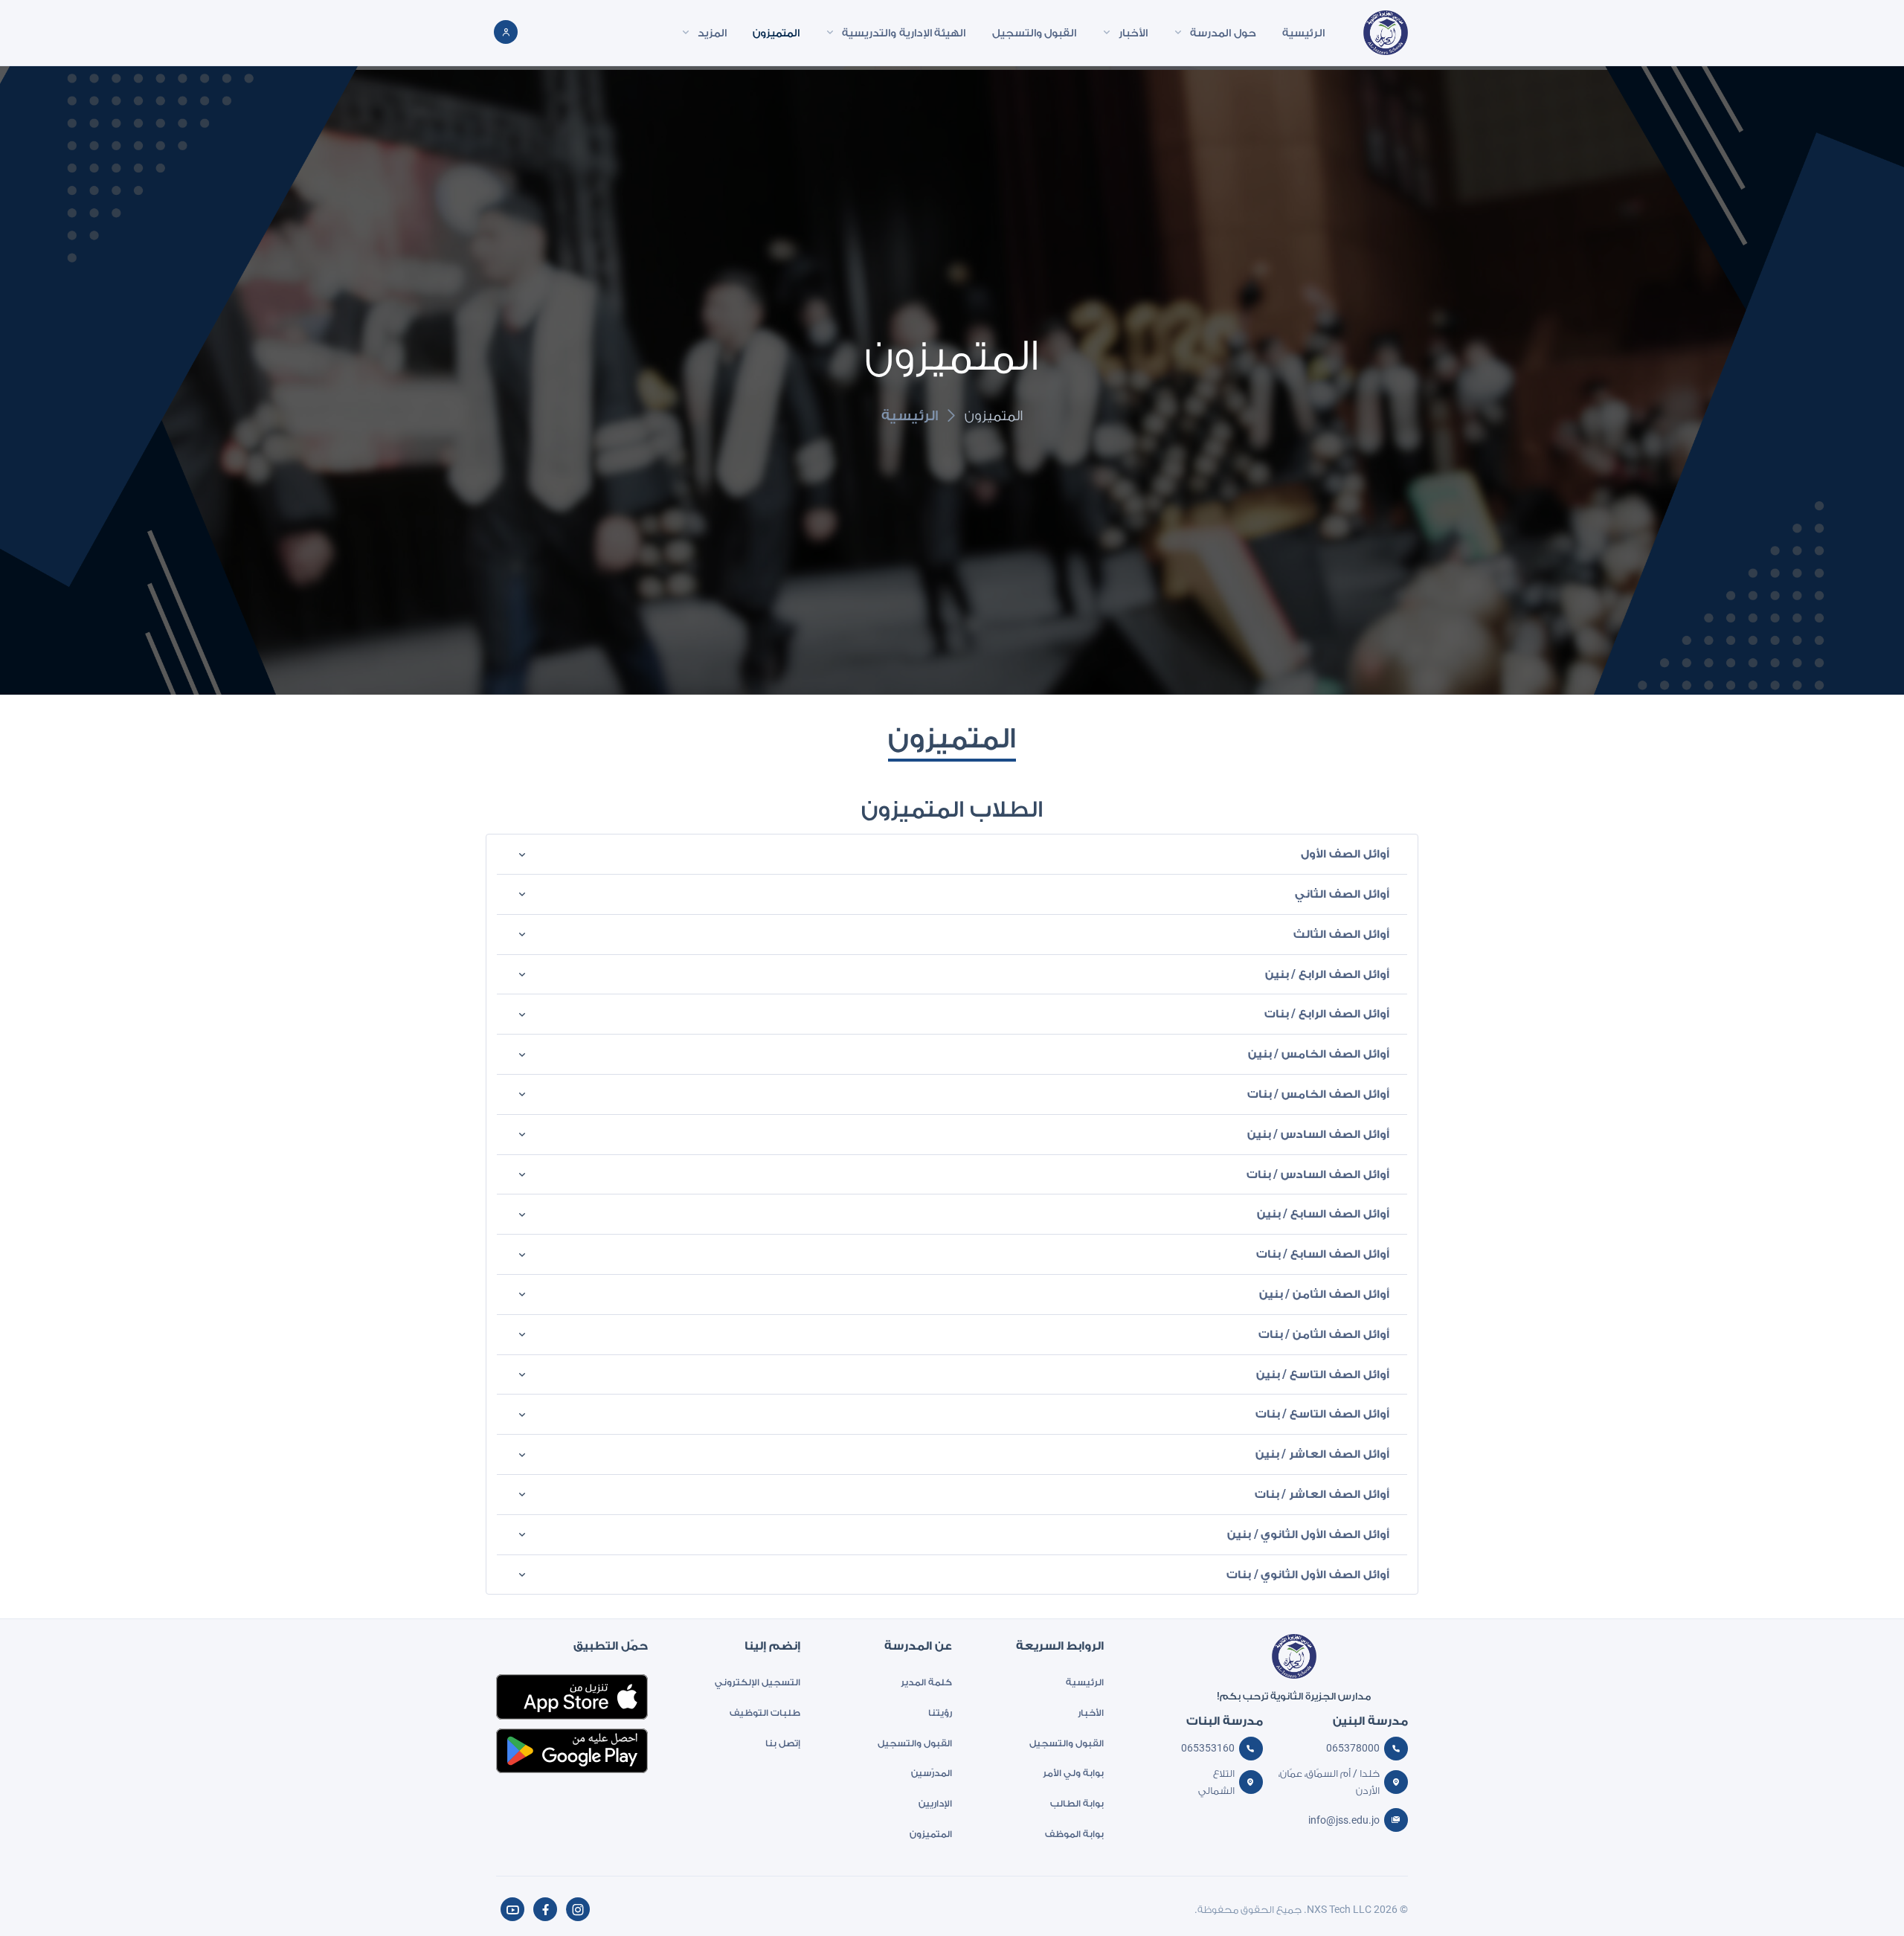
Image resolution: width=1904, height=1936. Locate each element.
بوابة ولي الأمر (1073, 1773)
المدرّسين (932, 1773)
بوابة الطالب (1077, 1803)
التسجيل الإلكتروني (757, 1682)
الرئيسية (910, 415)
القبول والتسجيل (1067, 1743)
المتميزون (931, 1834)
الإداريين (935, 1803)
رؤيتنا (940, 1713)
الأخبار (1091, 1713)
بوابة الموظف (1074, 1834)
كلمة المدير (926, 1682)
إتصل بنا (782, 1743)
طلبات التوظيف (765, 1713)
